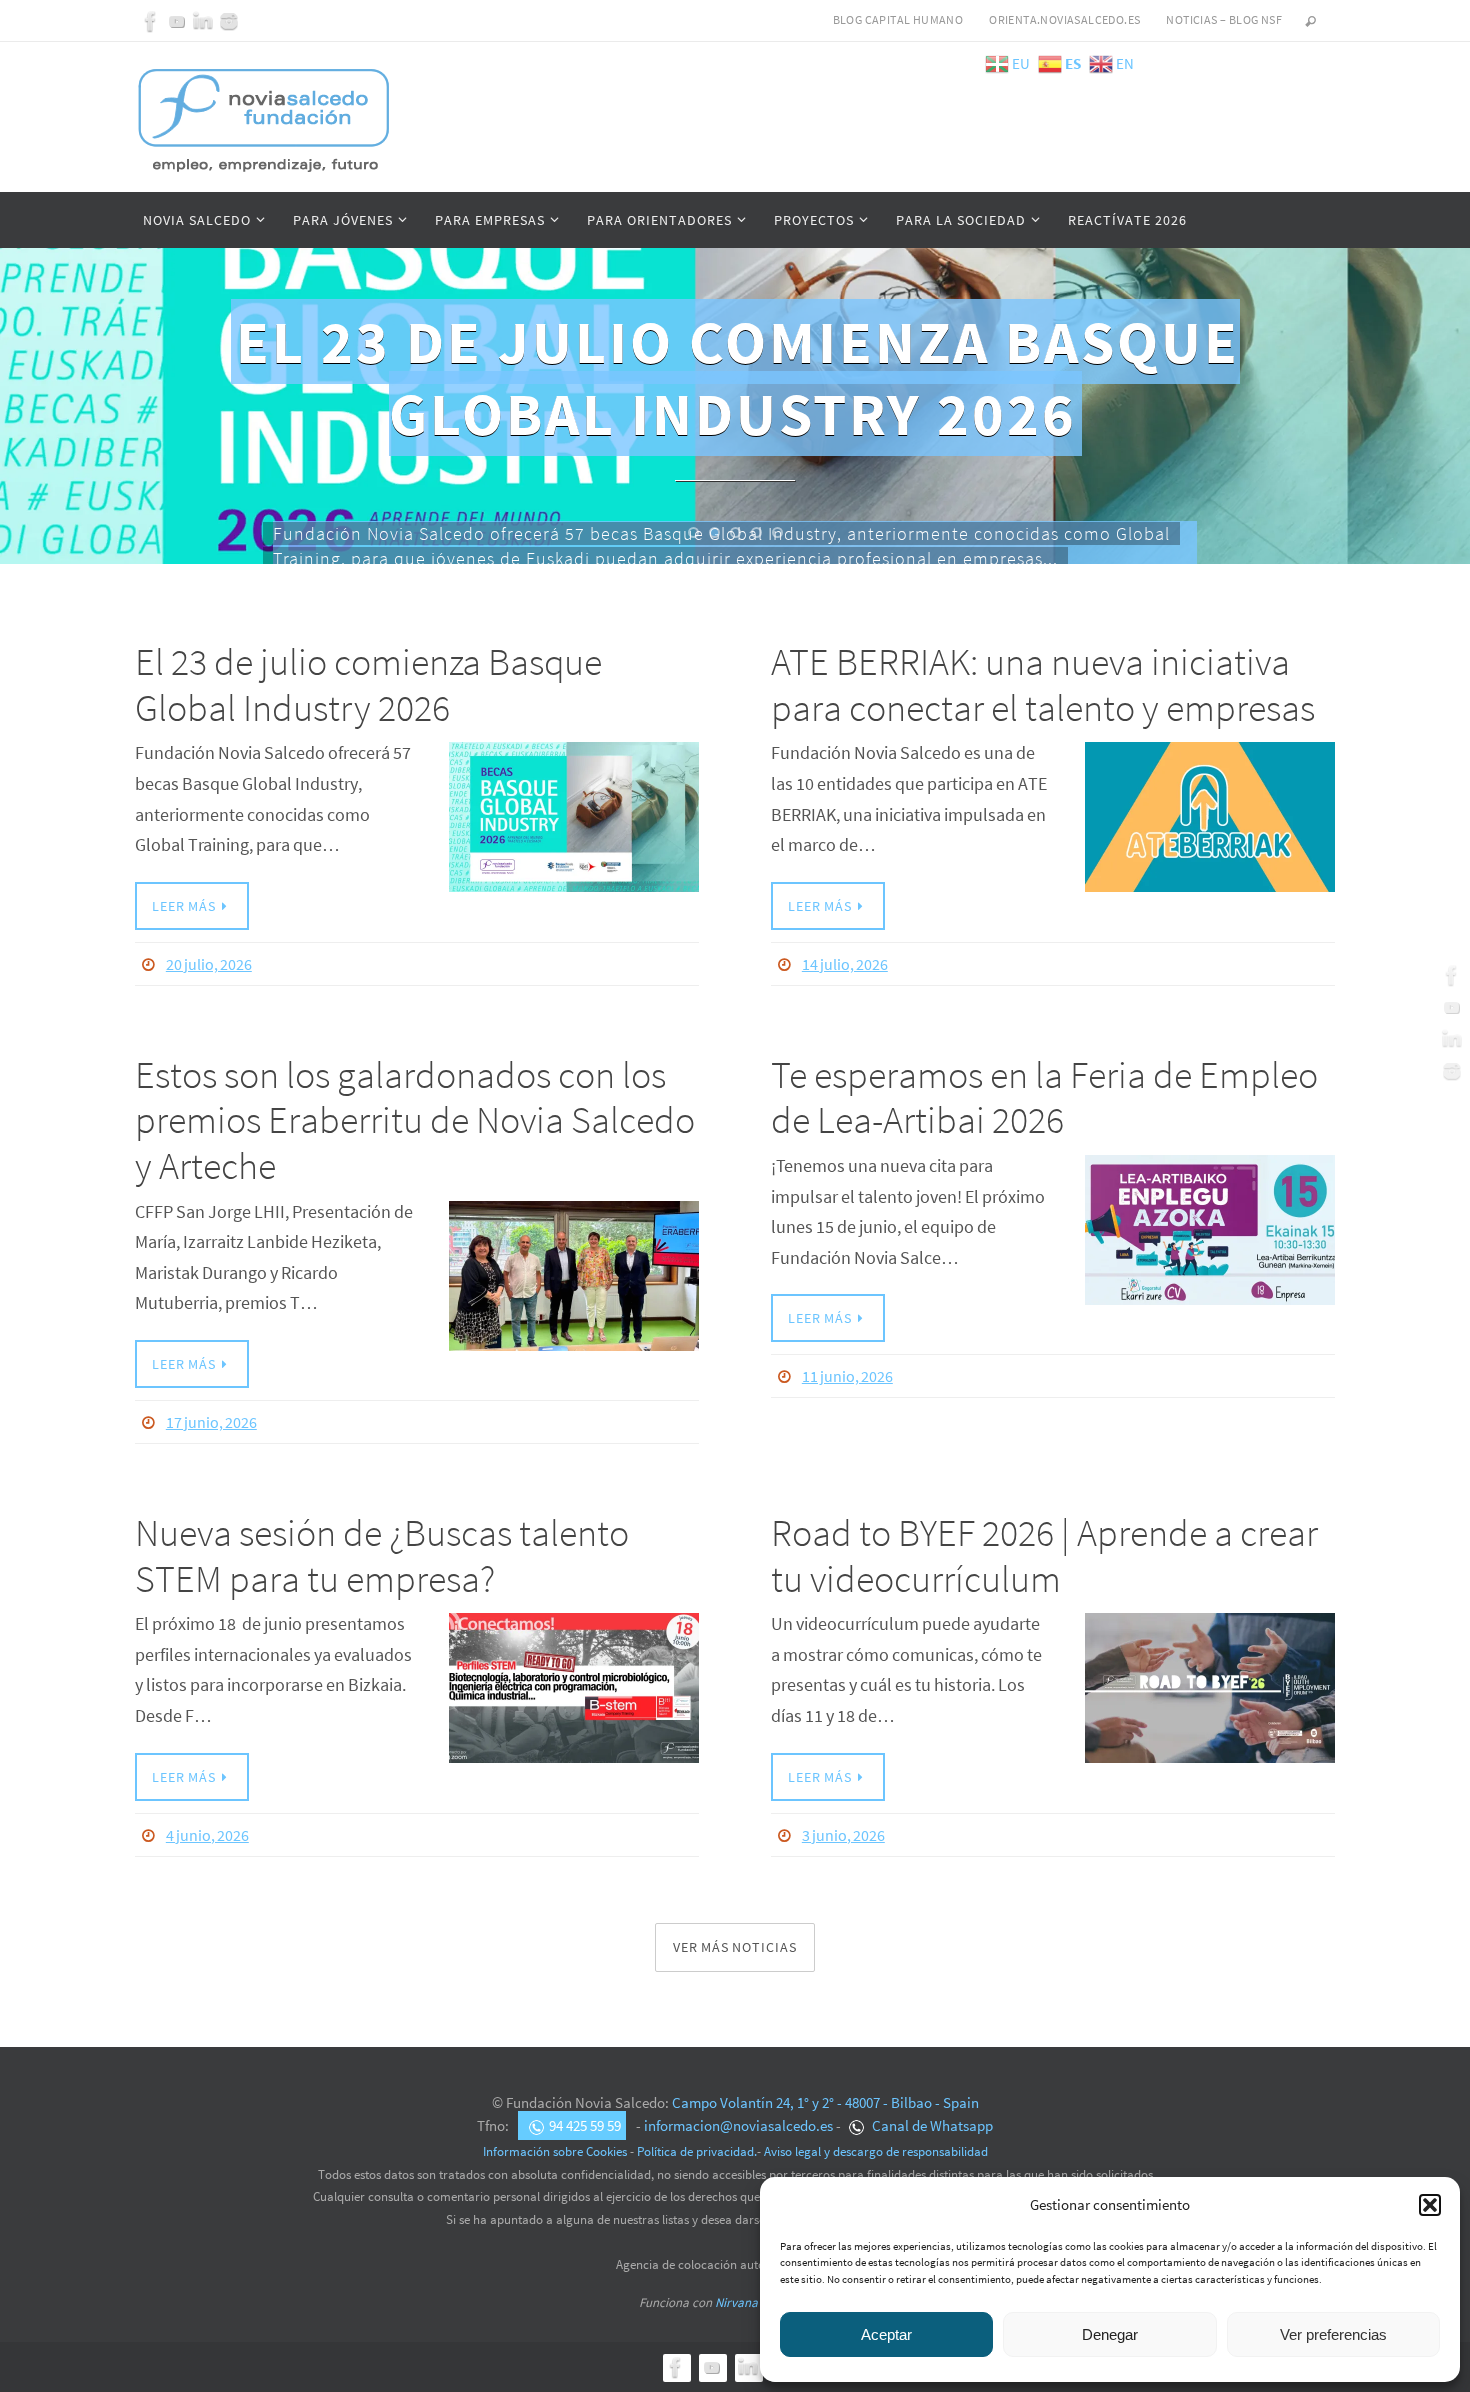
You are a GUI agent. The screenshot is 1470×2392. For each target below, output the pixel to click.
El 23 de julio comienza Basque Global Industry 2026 (368, 684)
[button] (1430, 2205)
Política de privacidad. (697, 2151)
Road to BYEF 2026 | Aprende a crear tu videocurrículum (1044, 1555)
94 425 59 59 (585, 2125)
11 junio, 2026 (847, 1376)
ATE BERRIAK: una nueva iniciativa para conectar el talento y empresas (1046, 684)
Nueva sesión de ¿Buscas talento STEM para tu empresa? (382, 1555)
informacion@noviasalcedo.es (738, 2125)
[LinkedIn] (203, 21)
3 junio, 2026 (843, 1835)
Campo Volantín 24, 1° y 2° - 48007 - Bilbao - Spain (825, 2102)
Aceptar (886, 2334)
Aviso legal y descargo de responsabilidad (876, 2151)
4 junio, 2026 (207, 1835)
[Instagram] (229, 21)
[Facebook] (151, 21)
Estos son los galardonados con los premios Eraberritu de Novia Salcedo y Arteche (415, 1120)
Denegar (1110, 2334)
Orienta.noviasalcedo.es (1064, 19)
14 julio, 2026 (845, 964)
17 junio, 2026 (211, 1422)
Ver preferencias (1333, 2334)
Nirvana (736, 2302)
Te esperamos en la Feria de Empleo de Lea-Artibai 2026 (1044, 1097)
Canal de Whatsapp (931, 2125)
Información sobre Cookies (555, 2151)
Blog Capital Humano (898, 19)
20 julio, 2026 (209, 964)
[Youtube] (177, 21)
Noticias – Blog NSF (1224, 19)
